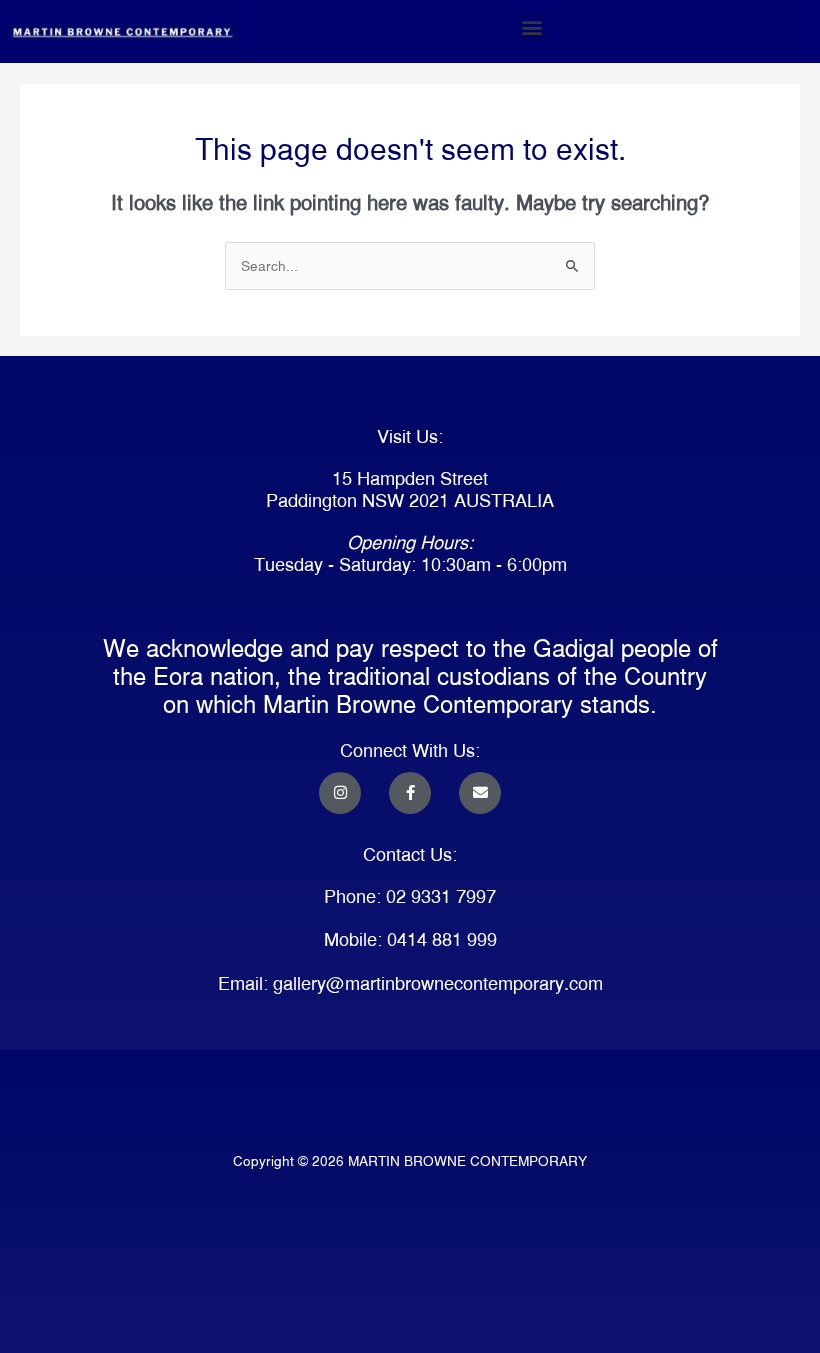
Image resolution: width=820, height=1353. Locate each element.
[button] (531, 26)
